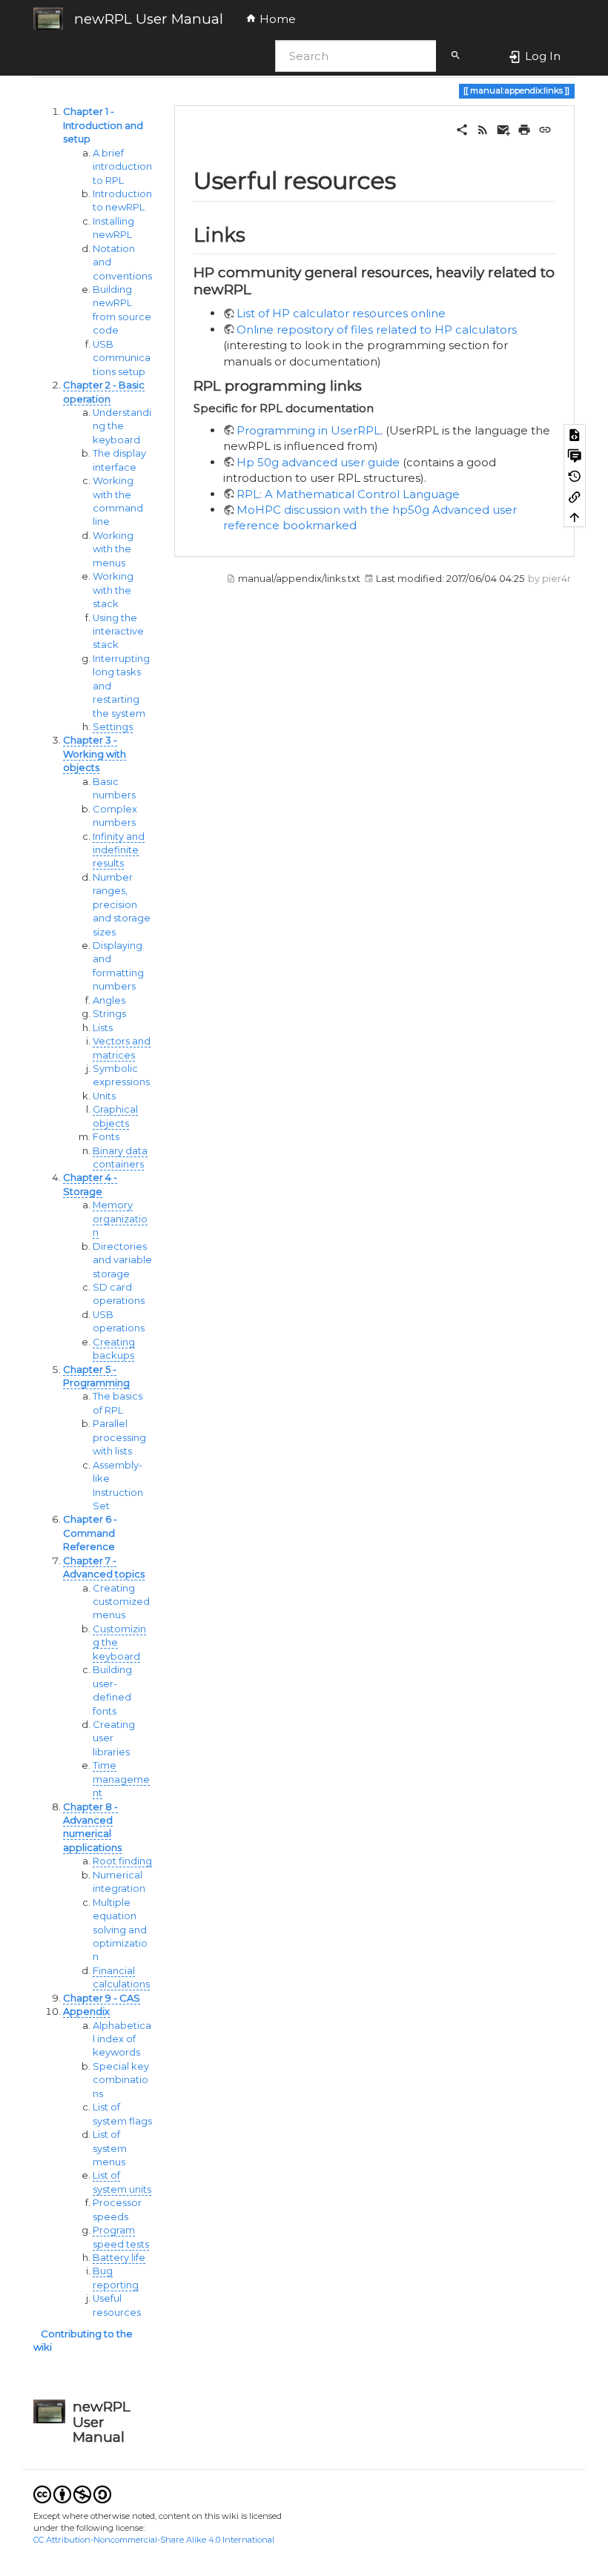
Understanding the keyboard (122, 426)
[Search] (456, 56)
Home (276, 19)
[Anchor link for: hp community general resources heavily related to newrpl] (258, 288)
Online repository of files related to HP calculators (377, 330)
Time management (121, 1779)
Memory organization (120, 1219)
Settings (113, 727)
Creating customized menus (121, 1602)
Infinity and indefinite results (119, 850)
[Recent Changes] (483, 129)
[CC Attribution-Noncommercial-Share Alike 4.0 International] (72, 2493)
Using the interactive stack (118, 632)
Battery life (119, 2258)
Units (104, 1096)
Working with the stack (113, 590)
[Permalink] (545, 129)
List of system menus (110, 2148)
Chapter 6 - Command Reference (90, 1533)
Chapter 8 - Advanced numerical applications (92, 1827)
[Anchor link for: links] (255, 234)
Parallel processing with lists (119, 1437)
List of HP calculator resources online (341, 313)
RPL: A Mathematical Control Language (348, 494)
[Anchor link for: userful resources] (408, 179)
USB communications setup (122, 358)
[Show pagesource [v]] (575, 434)
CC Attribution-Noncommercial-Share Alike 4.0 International (154, 2540)
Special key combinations (121, 2080)
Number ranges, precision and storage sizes (122, 905)
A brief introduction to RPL (122, 167)
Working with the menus (113, 549)
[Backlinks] (575, 496)
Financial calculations (121, 1977)
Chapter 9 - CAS (102, 1998)
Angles (109, 1000)
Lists (103, 1028)
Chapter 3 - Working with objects (95, 754)
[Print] (524, 129)
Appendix (86, 2012)
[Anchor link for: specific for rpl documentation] (379, 407)
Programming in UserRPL (308, 430)
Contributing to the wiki (83, 2341)
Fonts (106, 1137)
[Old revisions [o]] (575, 475)
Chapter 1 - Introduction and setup (103, 125)
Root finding (122, 1861)
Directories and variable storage (122, 1260)
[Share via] (462, 129)
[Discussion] (575, 455)
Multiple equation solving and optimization (120, 1930)
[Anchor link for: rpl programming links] (369, 384)
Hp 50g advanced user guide (318, 462)
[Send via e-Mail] (503, 129)
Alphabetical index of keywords (122, 2039)
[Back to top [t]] (575, 517)
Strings (109, 1014)
